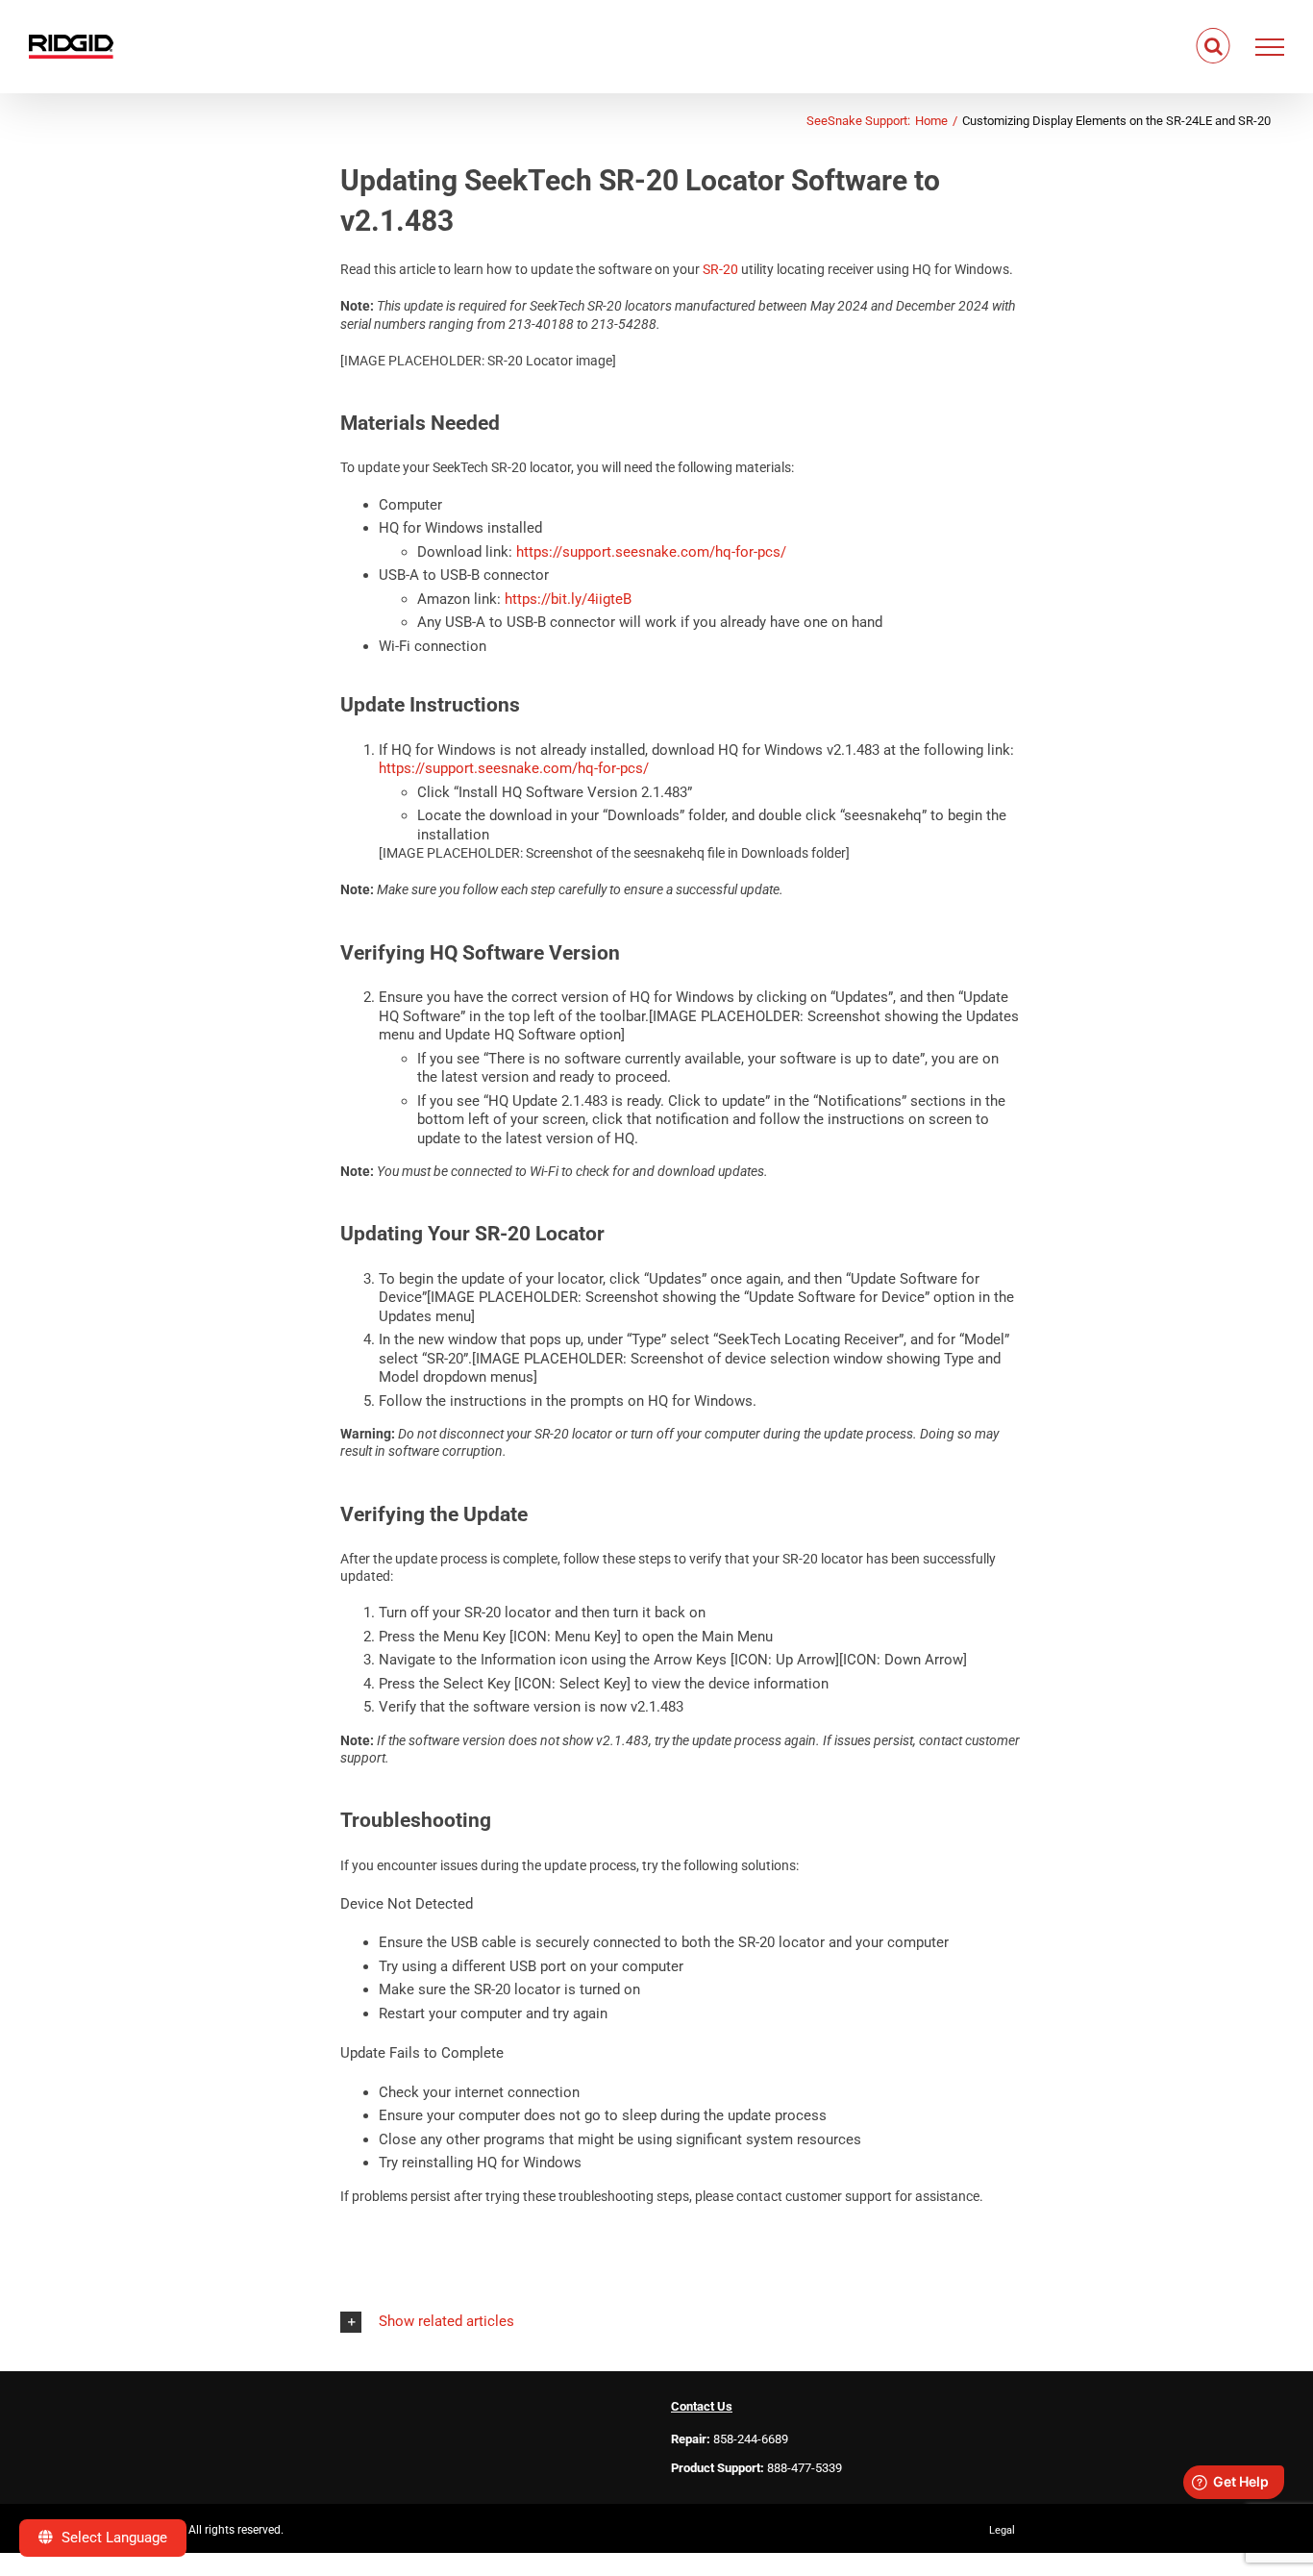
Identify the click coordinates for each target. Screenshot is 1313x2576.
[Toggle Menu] (1270, 47)
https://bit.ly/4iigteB (568, 599)
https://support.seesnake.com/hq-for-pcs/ (651, 552)
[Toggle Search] (1214, 46)
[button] (680, 2322)
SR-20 (720, 269)
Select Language (112, 2538)
